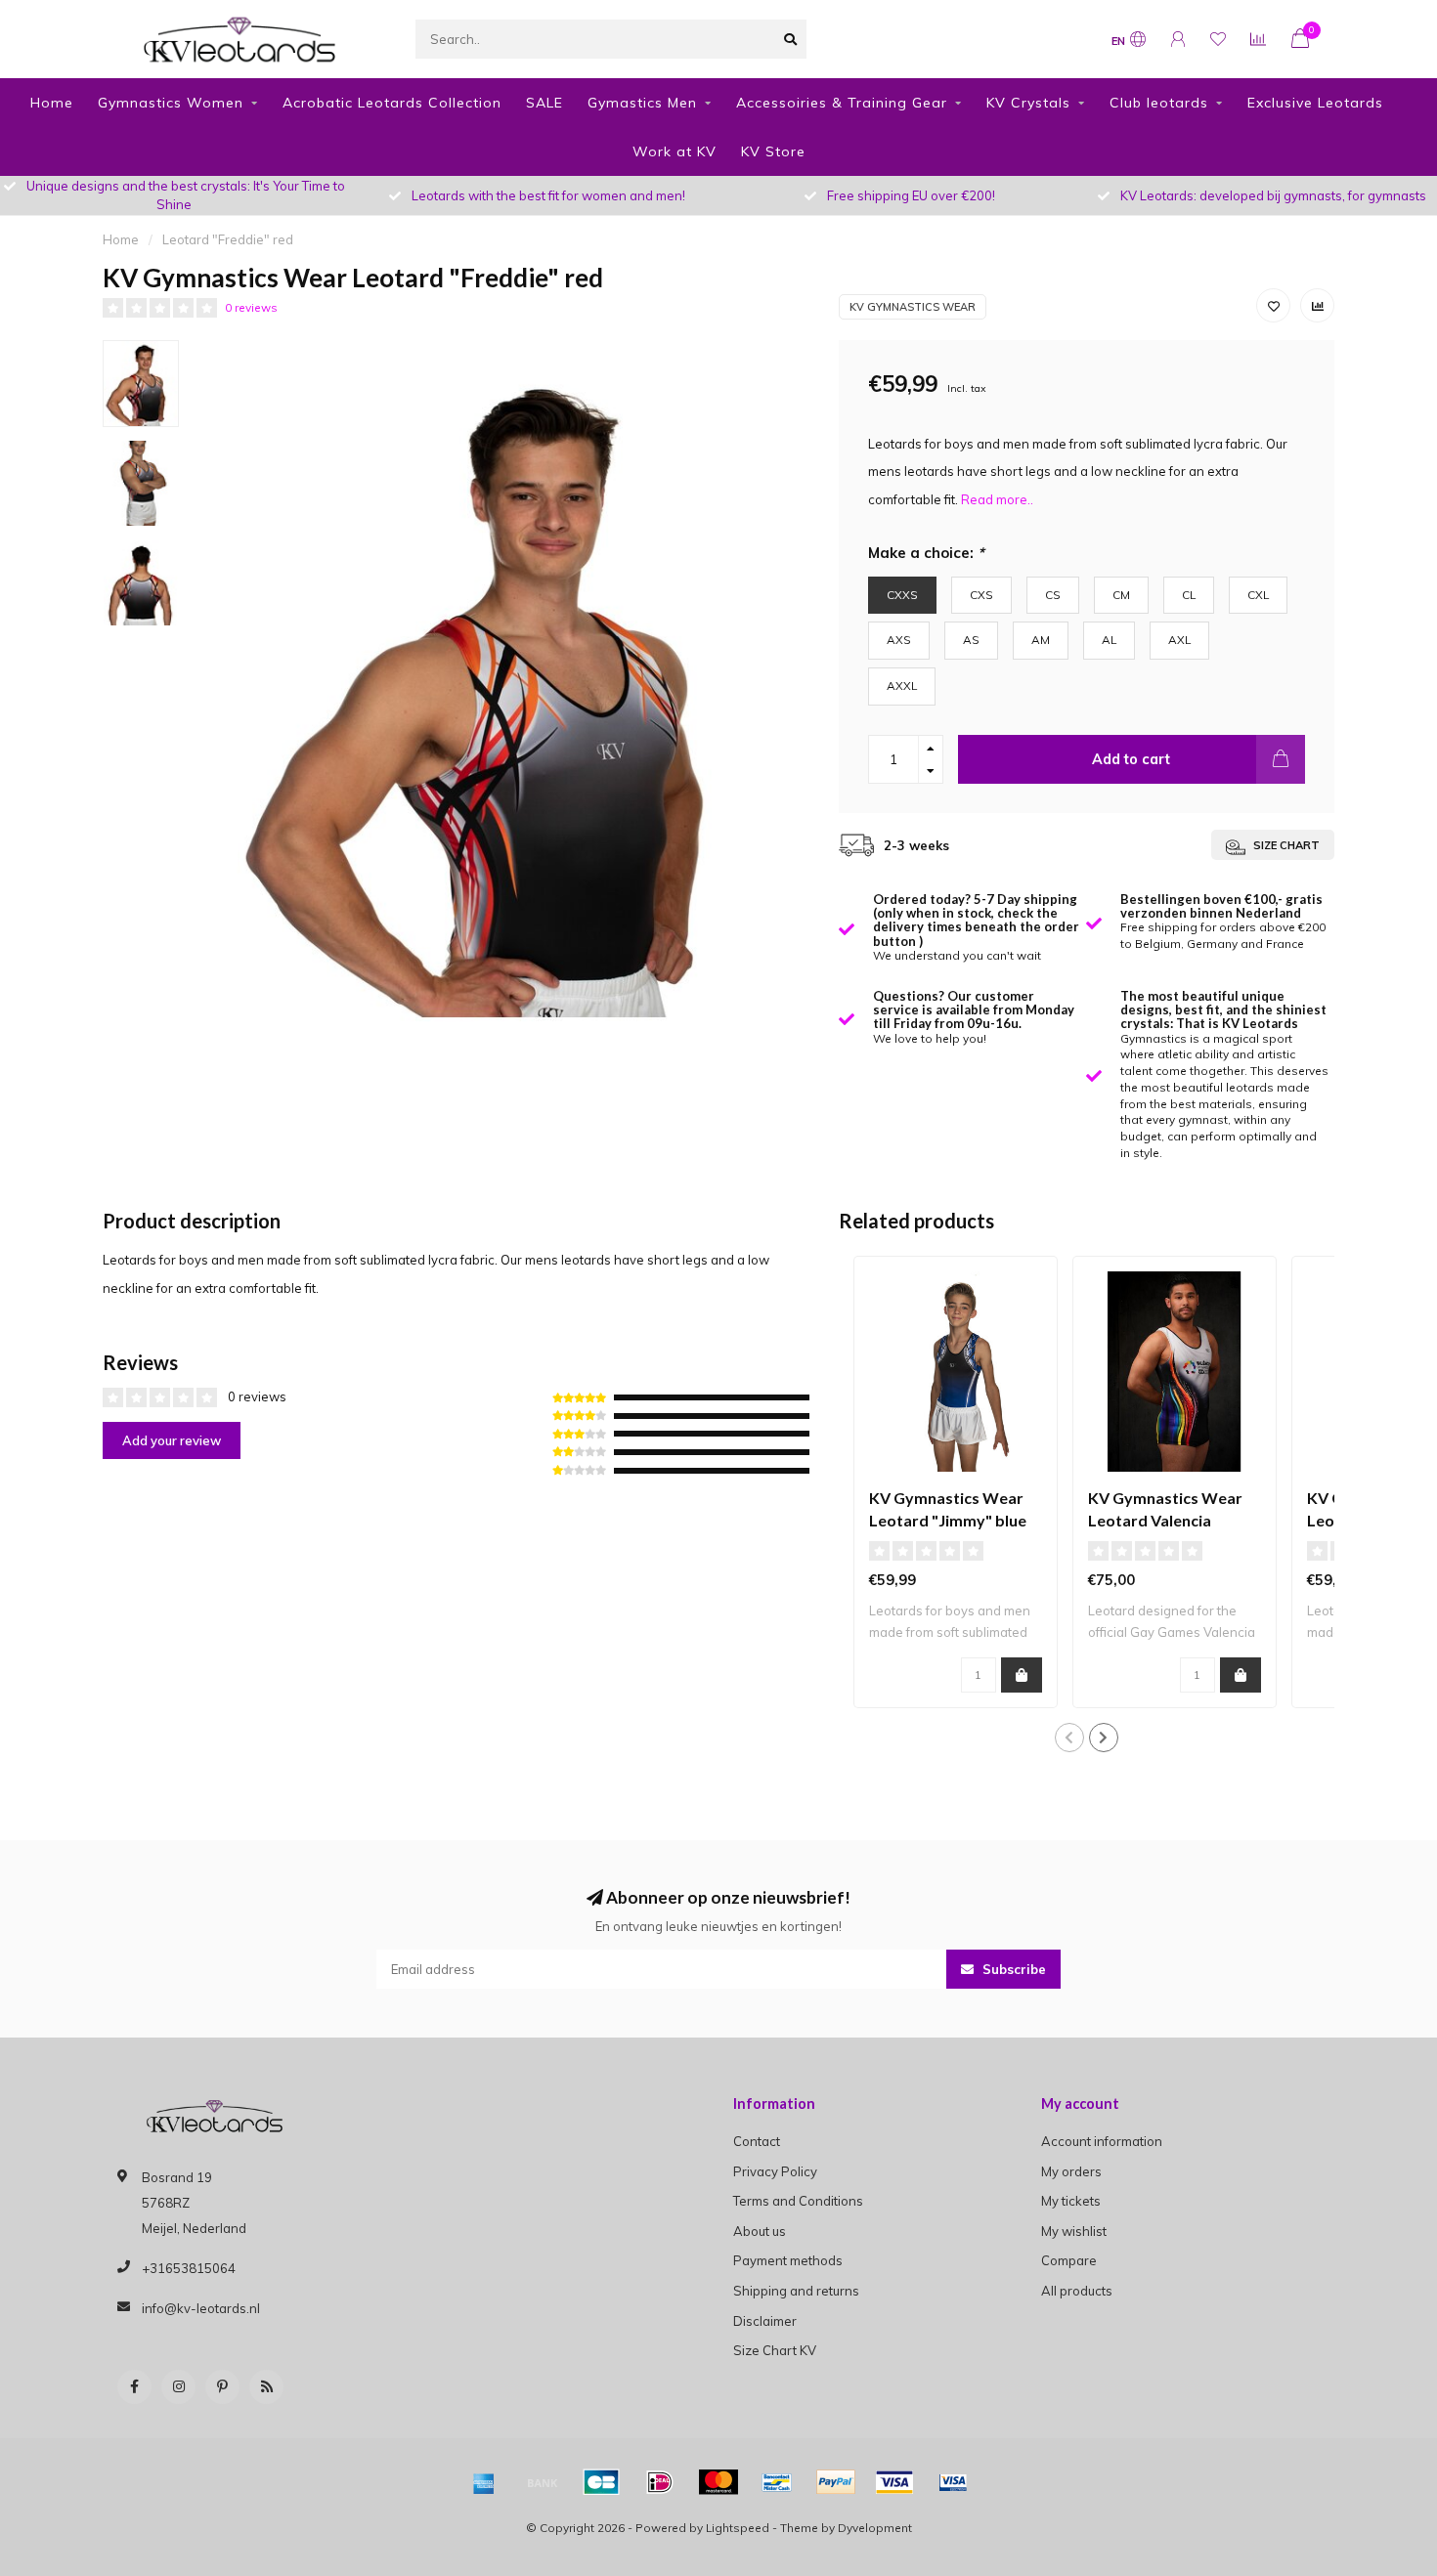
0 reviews (251, 307)
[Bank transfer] (543, 2482)
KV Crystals (1028, 103)
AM (1041, 640)
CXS (981, 595)
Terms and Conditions (798, 2201)
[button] (1069, 1738)
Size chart (1285, 845)
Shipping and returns (796, 2291)
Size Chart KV (775, 2350)
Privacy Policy (775, 2171)
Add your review (172, 1440)
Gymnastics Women (171, 103)
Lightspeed (738, 2528)
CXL (1258, 595)
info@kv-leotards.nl (201, 2308)
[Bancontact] (777, 2482)
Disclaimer (765, 2321)
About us (760, 2231)
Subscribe (1012, 1969)
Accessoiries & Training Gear (842, 103)
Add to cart (1131, 759)
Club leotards (1159, 103)
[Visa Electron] (953, 2482)
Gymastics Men (642, 103)
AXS (899, 640)
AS (971, 640)
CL (1189, 595)
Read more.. (997, 499)
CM (1121, 595)
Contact (757, 2141)
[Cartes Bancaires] (601, 2482)
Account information (1102, 2141)
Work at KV (675, 151)
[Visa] (894, 2482)
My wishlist (1074, 2231)
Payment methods (788, 2260)
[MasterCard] (718, 2482)
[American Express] (484, 2482)
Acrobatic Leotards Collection (392, 103)
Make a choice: (926, 553)
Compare (1069, 2260)
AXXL (902, 686)
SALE (544, 103)
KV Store (773, 151)
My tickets (1071, 2201)
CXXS (902, 595)
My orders (1071, 2171)
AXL (1179, 640)
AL (1109, 640)
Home (52, 103)
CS (1053, 595)
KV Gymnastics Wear (913, 307)
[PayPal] (836, 2482)
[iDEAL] (660, 2482)
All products (1077, 2291)
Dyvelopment (875, 2528)
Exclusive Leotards (1315, 103)
